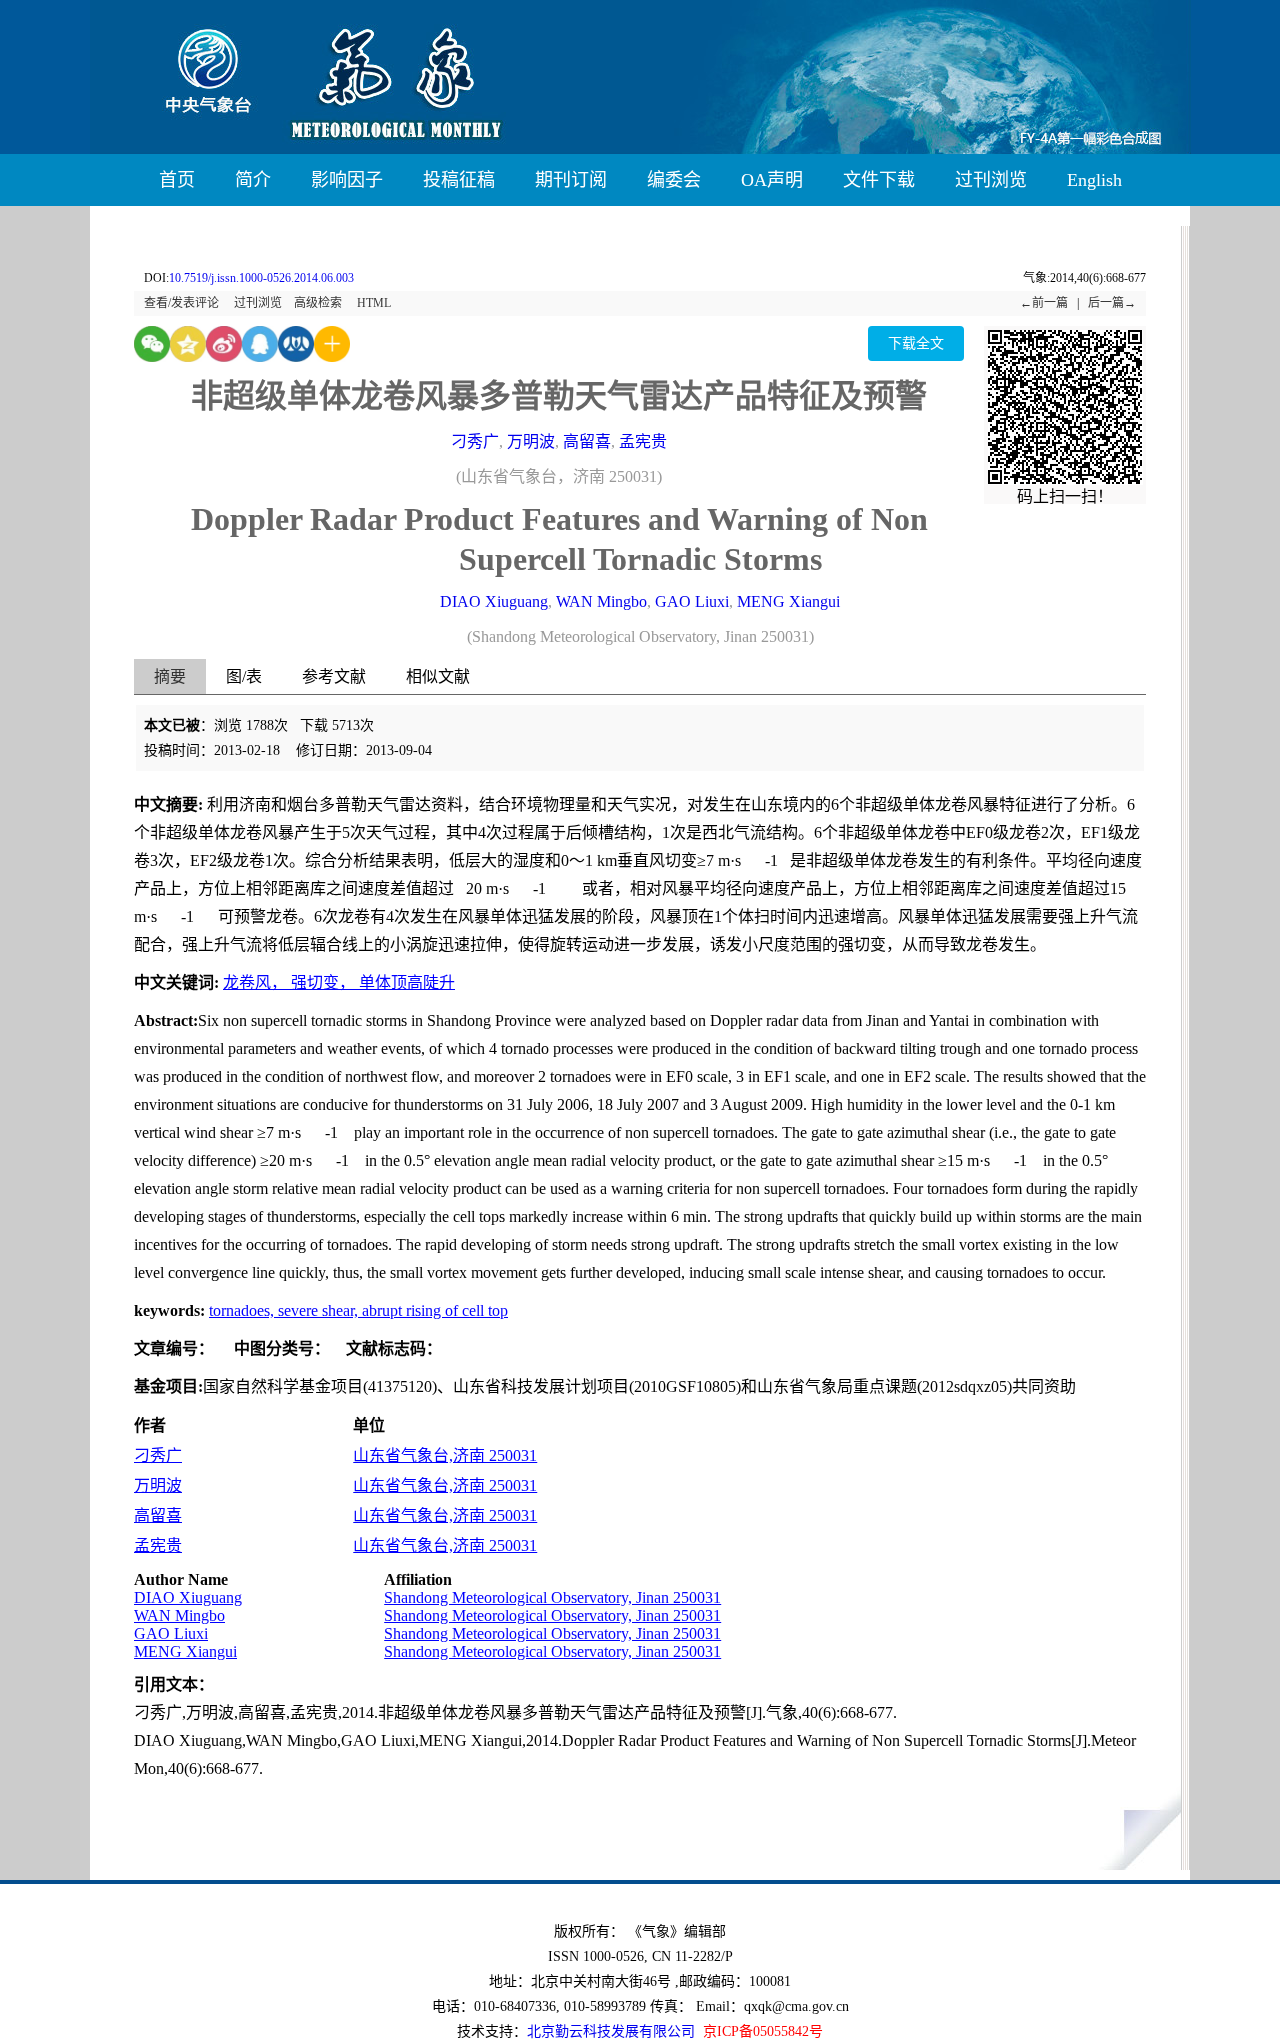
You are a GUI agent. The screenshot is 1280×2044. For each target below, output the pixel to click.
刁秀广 (475, 441)
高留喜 (587, 441)
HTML (374, 303)
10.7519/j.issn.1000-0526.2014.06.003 (261, 278)
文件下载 (879, 180)
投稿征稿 (459, 180)
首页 (177, 180)
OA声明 (772, 180)
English (1094, 180)
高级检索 (318, 303)
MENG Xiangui (788, 601)
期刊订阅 (571, 180)
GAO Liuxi (692, 601)
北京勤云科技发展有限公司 (611, 2031)
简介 (253, 180)
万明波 (531, 441)
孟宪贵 (643, 441)
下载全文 (916, 343)
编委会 (674, 180)
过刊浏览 (991, 180)
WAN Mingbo (601, 601)
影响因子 (347, 180)
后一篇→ (1112, 303)
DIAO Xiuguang (494, 601)
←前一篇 (1044, 303)
